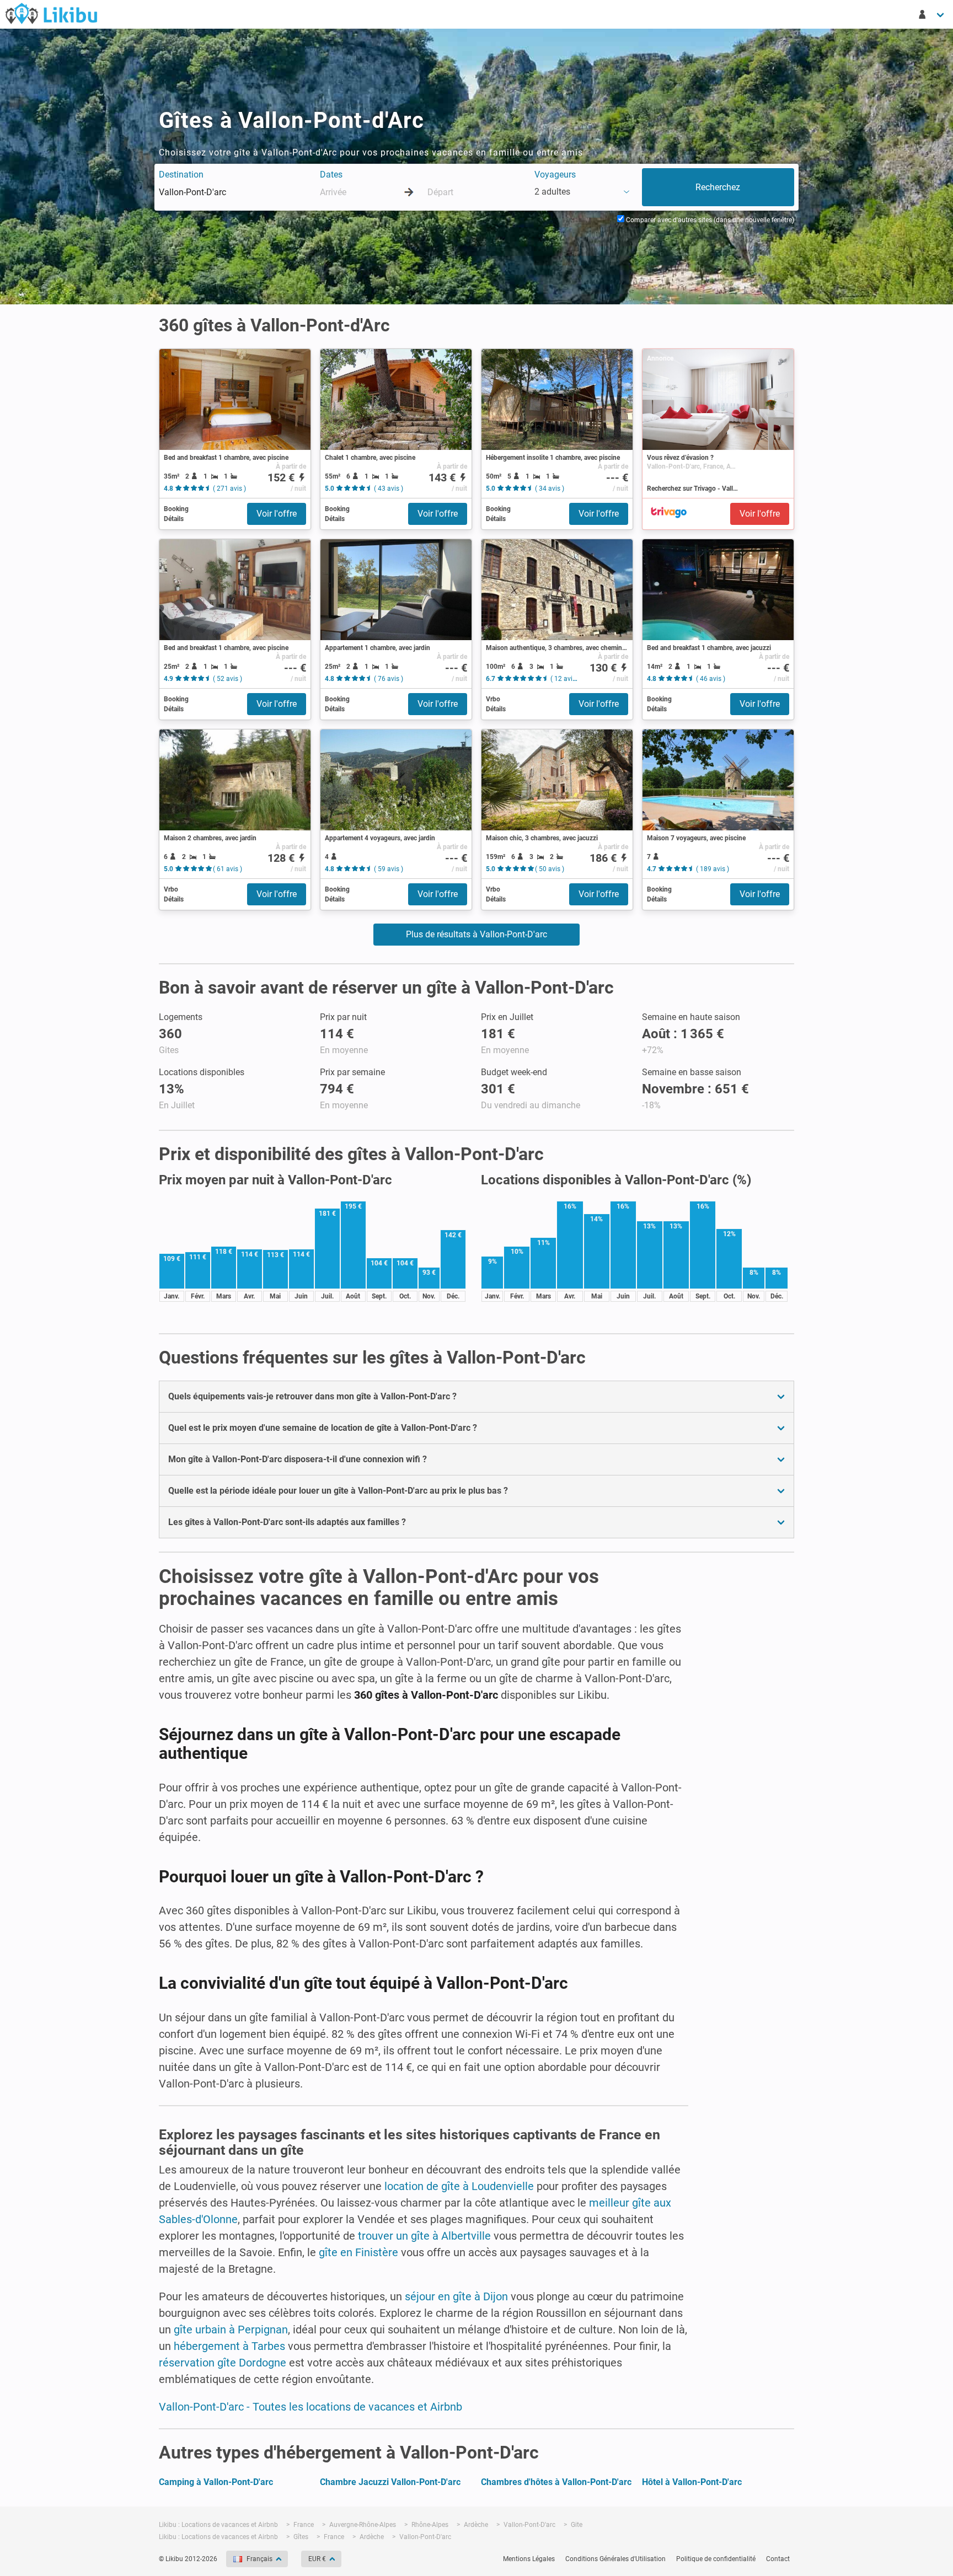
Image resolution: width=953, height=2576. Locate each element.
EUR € (317, 2559)
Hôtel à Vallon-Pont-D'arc (692, 2482)
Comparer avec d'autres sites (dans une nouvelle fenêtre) (709, 220)
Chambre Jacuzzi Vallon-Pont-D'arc (390, 2482)
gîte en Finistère (358, 2252)
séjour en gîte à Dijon (456, 2296)
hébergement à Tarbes (229, 2346)
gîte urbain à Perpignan (231, 2330)
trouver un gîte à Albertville (424, 2236)
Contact (778, 2559)
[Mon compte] (932, 14)
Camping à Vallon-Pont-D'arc (216, 2482)
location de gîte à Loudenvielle (459, 2186)
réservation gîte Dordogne (223, 2363)
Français (259, 2559)
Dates (331, 175)
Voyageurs (555, 175)
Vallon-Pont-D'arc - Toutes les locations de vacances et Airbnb (310, 2407)
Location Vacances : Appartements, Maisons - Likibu (51, 13)
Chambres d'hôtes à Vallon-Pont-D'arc (556, 2482)
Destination (181, 175)
